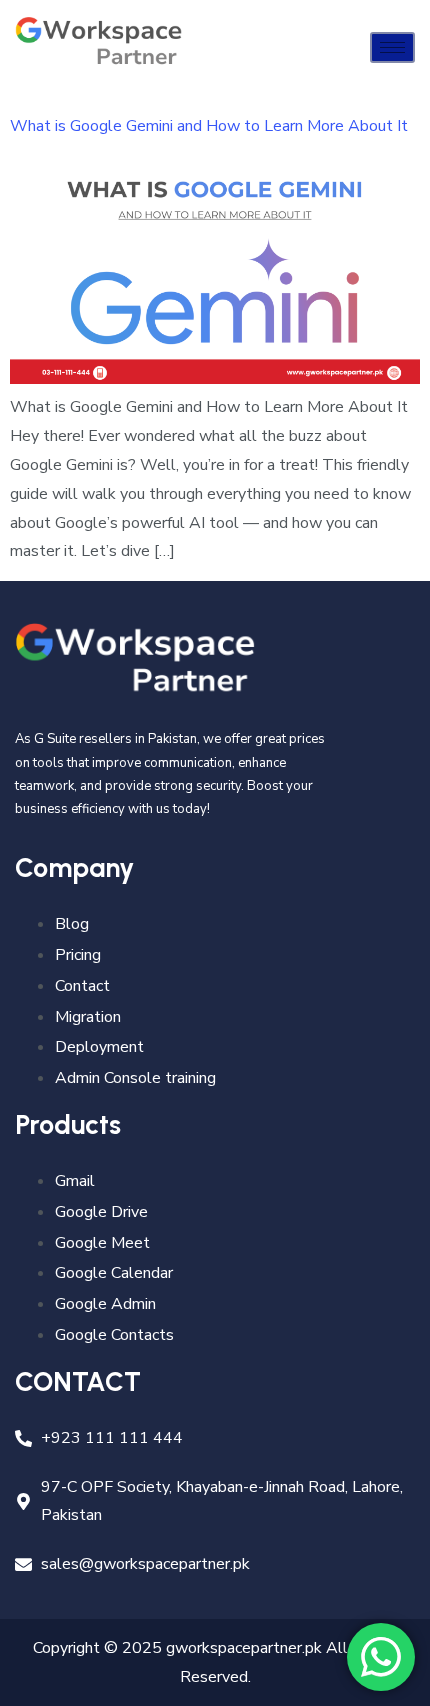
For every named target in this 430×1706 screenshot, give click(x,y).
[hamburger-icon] (392, 47)
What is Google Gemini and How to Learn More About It (209, 126)
